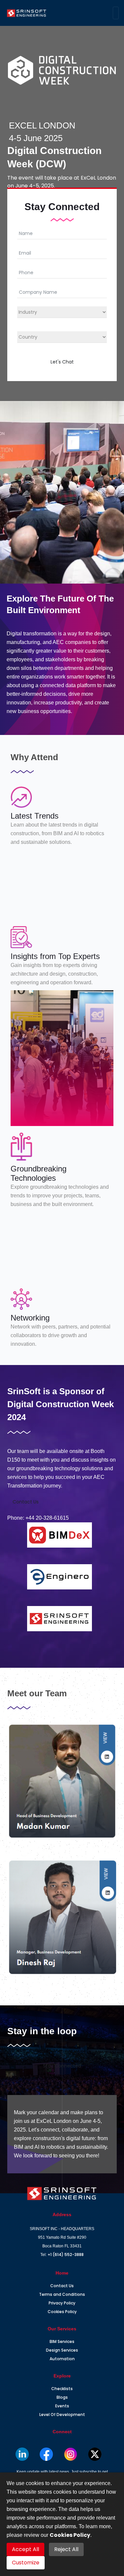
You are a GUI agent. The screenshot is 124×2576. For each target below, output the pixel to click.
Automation (62, 2359)
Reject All (66, 2549)
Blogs (62, 2397)
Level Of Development (62, 2415)
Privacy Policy (62, 2303)
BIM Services (62, 2341)
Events (62, 2406)
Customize (26, 2563)
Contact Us (26, 1502)
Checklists (62, 2389)
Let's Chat (62, 362)
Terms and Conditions (62, 2294)
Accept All (25, 2549)
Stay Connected (62, 2066)
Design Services (62, 2350)
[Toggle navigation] (116, 13)
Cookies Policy (62, 2312)
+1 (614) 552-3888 (66, 2254)
